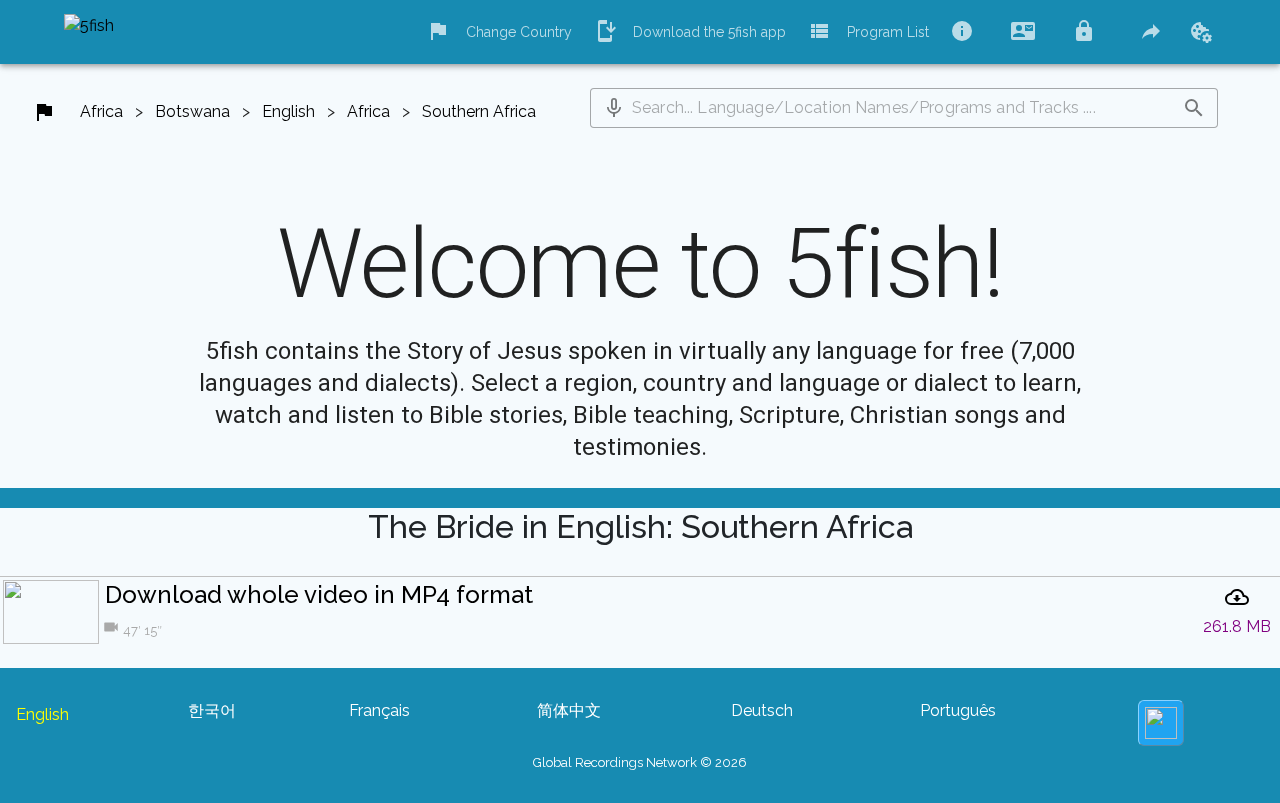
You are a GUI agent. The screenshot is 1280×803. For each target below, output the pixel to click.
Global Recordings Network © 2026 (640, 762)
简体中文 (569, 710)
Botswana (192, 111)
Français (379, 710)
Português (958, 710)
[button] (614, 108)
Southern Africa (479, 111)
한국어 (212, 710)
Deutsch (762, 710)
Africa (101, 111)
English (288, 111)
